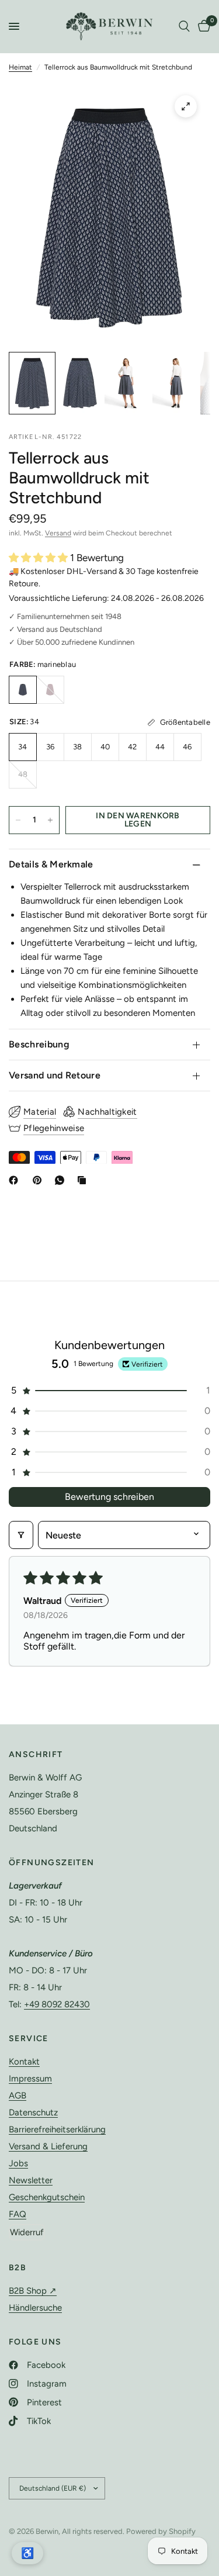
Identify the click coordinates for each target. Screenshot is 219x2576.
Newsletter (31, 2180)
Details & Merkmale (51, 864)
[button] (39, 558)
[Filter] (21, 1535)
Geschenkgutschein (47, 2197)
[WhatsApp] (62, 1180)
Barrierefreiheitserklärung (57, 2129)
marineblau (23, 690)
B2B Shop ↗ (33, 2291)
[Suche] (184, 26)
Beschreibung (39, 1044)
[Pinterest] (40, 1180)
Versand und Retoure (55, 1075)
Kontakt (24, 2062)
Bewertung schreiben (109, 1497)
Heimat (20, 67)
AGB (18, 2096)
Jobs (18, 2163)
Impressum (30, 2079)
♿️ (27, 2553)
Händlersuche (35, 2308)
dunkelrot (50, 690)
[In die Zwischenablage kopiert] (84, 1180)
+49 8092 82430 (57, 2004)
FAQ (18, 2214)
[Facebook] (16, 1180)
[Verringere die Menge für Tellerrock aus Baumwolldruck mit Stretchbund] (18, 820)
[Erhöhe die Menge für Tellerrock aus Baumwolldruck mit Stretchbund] (50, 820)
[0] (202, 26)
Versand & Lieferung (48, 2146)
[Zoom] (186, 106)
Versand (58, 533)
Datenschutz (33, 2112)
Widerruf (27, 2232)
